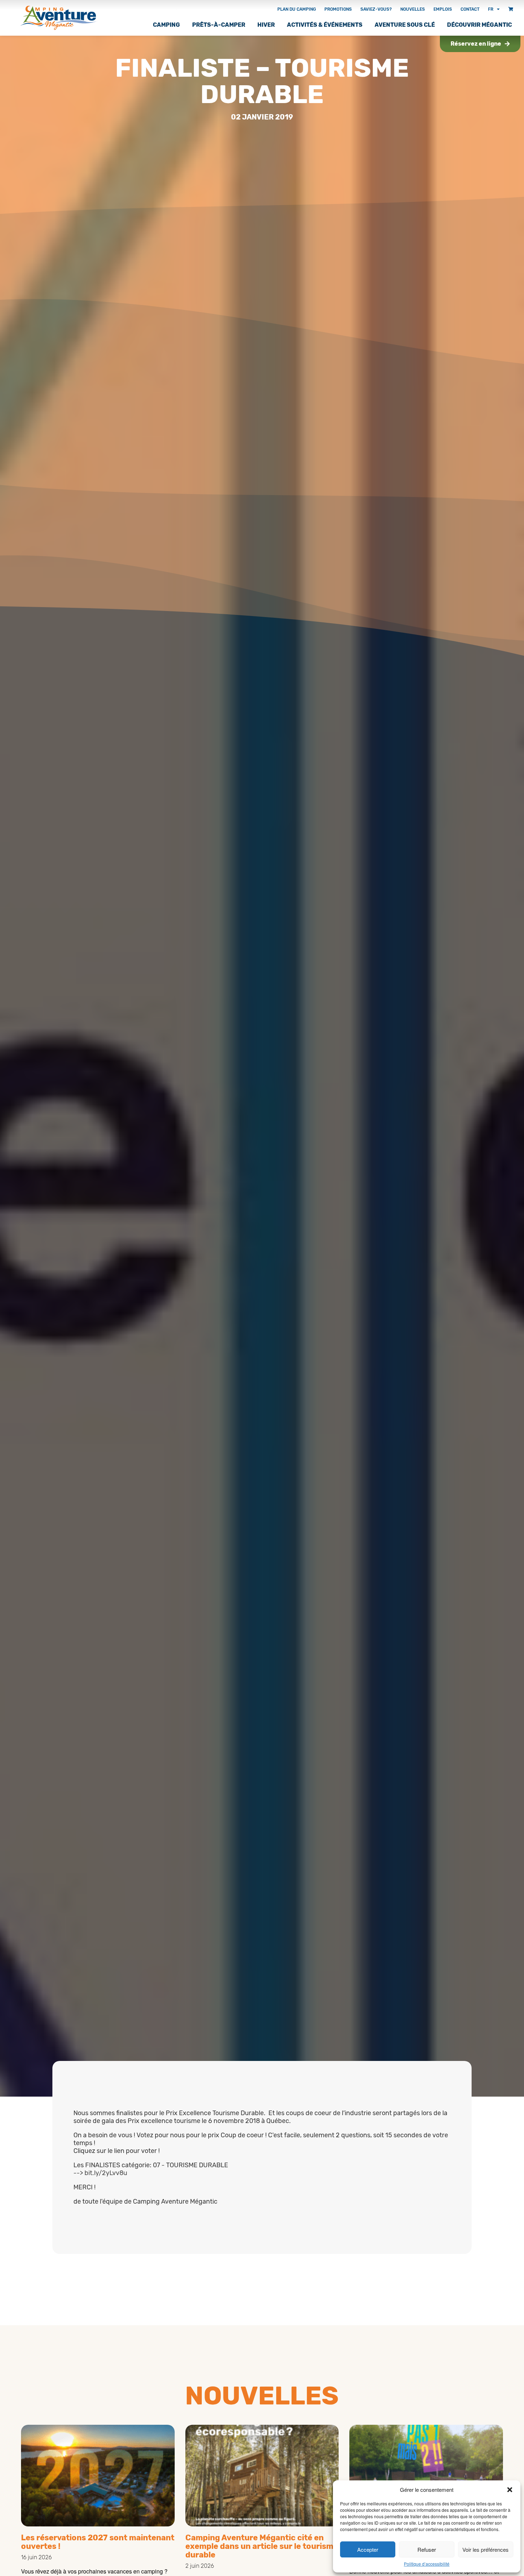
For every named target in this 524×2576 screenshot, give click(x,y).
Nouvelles (413, 9)
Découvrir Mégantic (479, 25)
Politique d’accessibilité (427, 2564)
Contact (470, 9)
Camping (166, 25)
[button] (510, 2490)
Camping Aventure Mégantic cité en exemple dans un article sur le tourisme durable (262, 2546)
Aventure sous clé (405, 25)
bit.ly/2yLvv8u (106, 2173)
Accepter (368, 2549)
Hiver (266, 25)
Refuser (427, 2549)
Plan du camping (297, 9)
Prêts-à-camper (219, 25)
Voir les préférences (486, 2549)
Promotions (338, 9)
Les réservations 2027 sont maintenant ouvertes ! (98, 2542)
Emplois (443, 9)
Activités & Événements (325, 25)
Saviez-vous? (376, 9)
